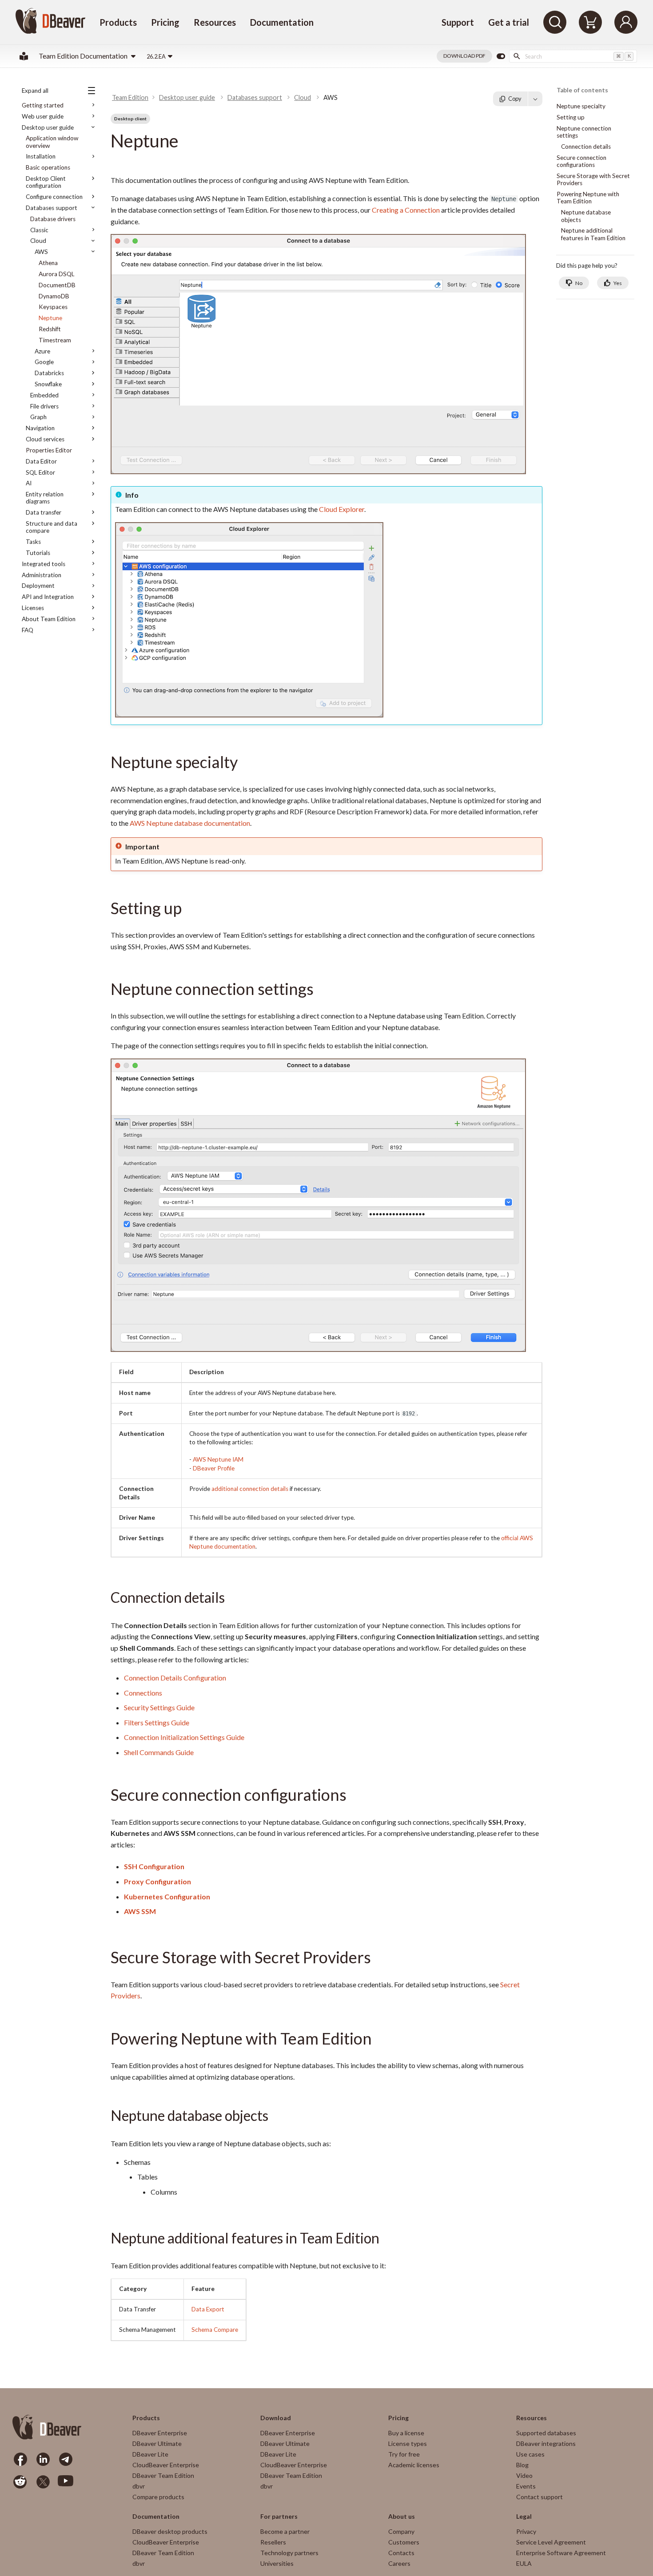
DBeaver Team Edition (163, 2475)
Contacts (401, 2553)
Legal (524, 2517)
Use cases (530, 2454)
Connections (143, 1693)
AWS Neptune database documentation (190, 823)
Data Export (208, 2309)
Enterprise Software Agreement (561, 2553)
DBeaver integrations (546, 2443)
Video (524, 2475)
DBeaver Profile (214, 1468)
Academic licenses (414, 2465)
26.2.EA (156, 56)
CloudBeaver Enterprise (166, 2465)
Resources (215, 22)
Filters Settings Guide (157, 1722)
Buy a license (406, 2433)
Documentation (282, 22)
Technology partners (289, 2553)
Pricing (165, 22)
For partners (279, 2517)
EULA (524, 2563)
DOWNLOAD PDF (464, 56)
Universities (277, 2563)
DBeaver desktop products (170, 2531)
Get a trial (509, 22)
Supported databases (546, 2433)
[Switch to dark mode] (501, 56)
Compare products (158, 2497)
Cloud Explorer (342, 509)
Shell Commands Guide (159, 1752)
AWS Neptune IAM (218, 1459)
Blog (522, 2465)
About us (402, 2517)
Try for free (404, 2454)
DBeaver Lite (150, 2454)
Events (526, 2486)
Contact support (540, 2497)
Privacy (526, 2531)
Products (118, 22)
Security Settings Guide (159, 1707)
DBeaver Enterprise (160, 2433)
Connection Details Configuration (175, 1678)
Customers (404, 2542)
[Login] (626, 22)
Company (401, 2531)
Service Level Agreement (551, 2542)
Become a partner (285, 2531)
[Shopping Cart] (590, 22)
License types (408, 2443)
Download (276, 2418)
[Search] (555, 22)
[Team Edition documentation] (24, 56)
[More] (535, 99)
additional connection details (250, 1489)
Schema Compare (215, 2330)
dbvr (139, 2486)
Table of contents (582, 90)
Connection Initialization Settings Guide (184, 1737)
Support (458, 22)
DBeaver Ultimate (157, 2443)
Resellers (273, 2542)
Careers (399, 2563)
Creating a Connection (406, 210)
